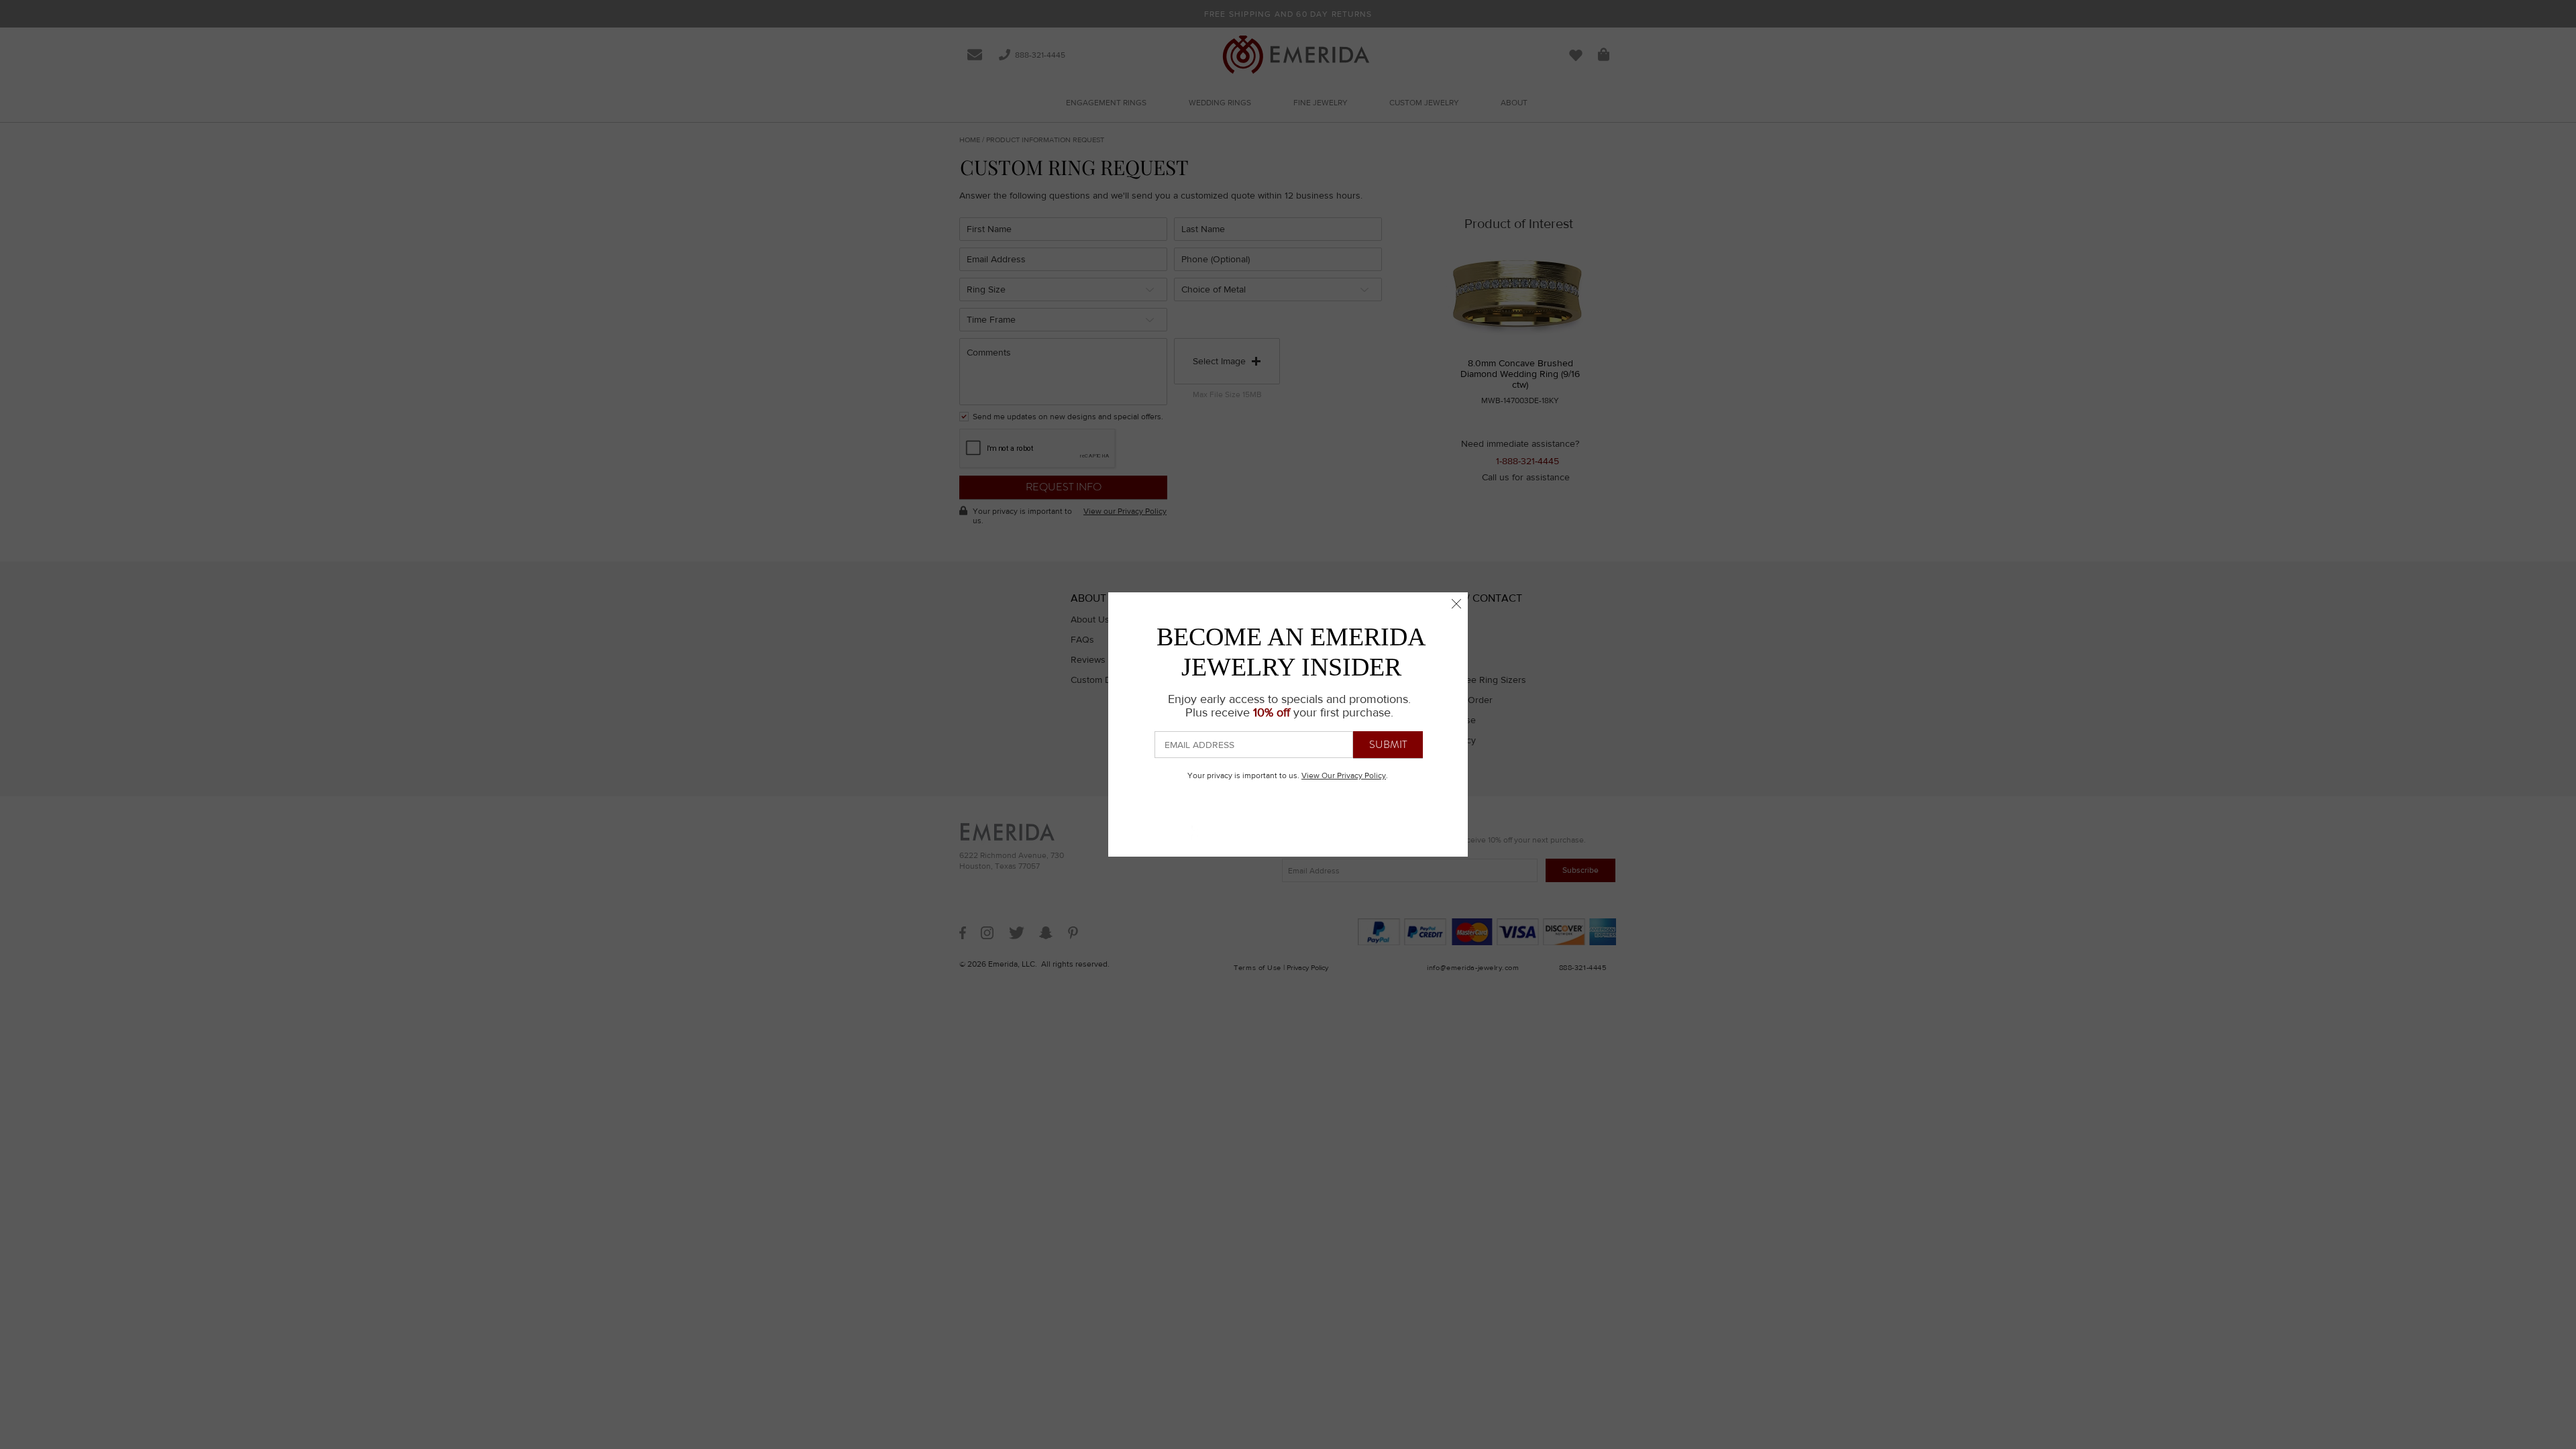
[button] (1456, 604)
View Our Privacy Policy (1344, 775)
